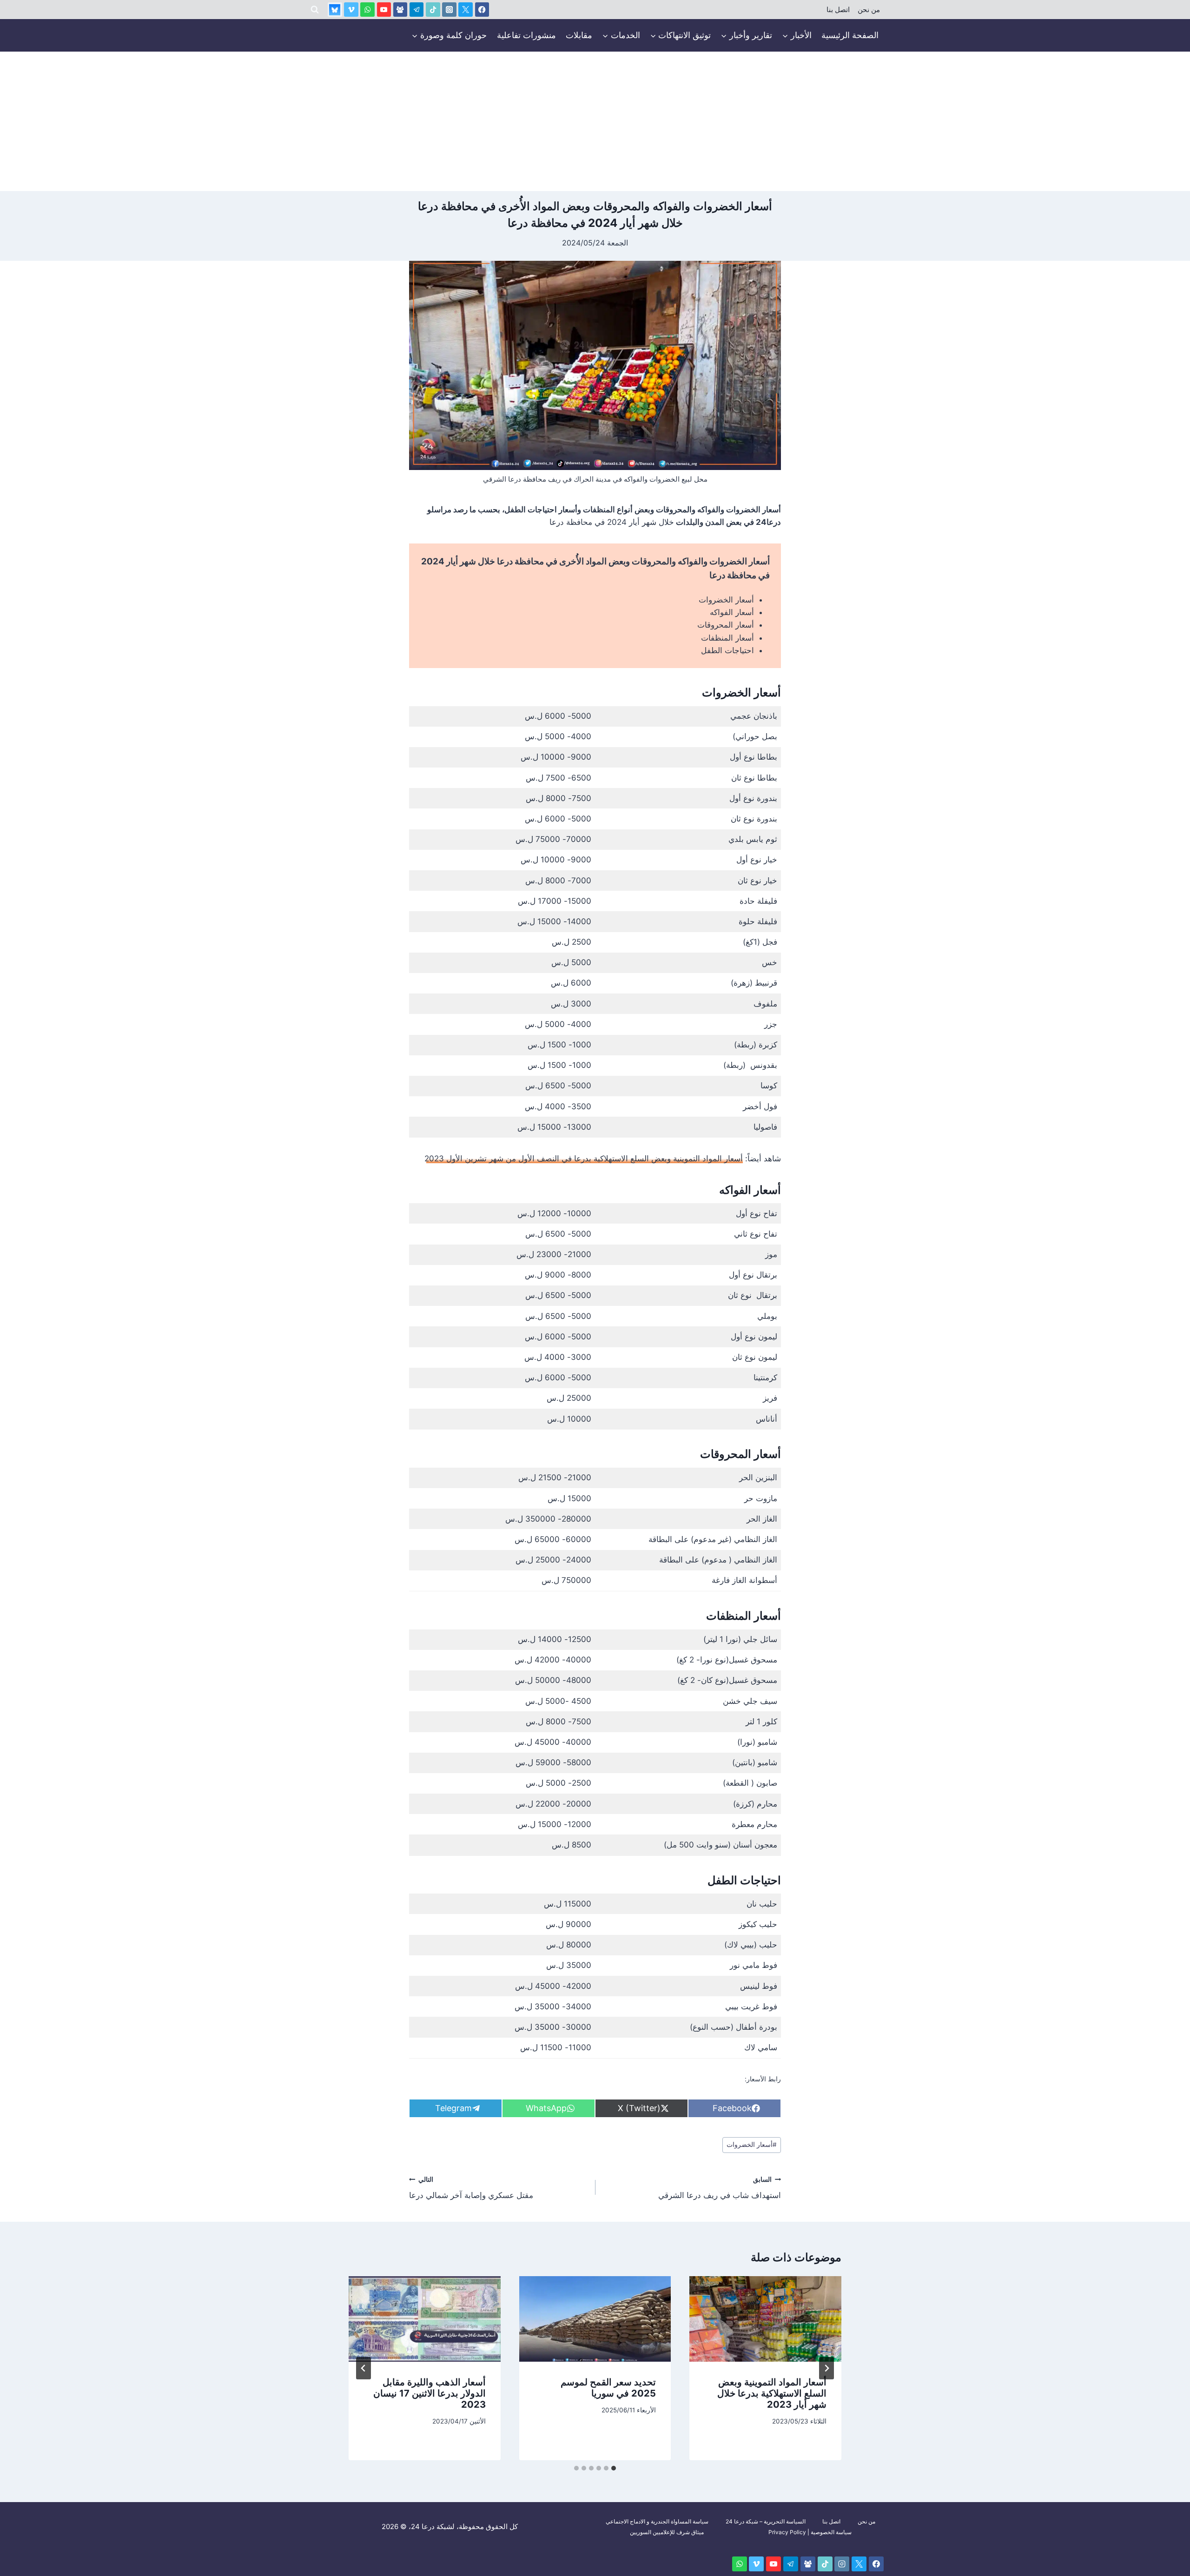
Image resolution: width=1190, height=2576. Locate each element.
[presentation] (765, 2319)
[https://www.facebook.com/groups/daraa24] (400, 10)
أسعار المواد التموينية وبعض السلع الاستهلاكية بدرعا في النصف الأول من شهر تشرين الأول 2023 (584, 1159)
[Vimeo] (351, 10)
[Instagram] (449, 10)
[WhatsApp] (367, 10)
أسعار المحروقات (726, 625)
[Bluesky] (335, 10)
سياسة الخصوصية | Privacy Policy (810, 2532)
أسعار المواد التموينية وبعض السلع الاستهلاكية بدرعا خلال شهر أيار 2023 (772, 2393)
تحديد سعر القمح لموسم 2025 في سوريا (608, 2388)
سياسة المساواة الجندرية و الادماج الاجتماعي (657, 2521)
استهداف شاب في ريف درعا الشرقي (720, 2188)
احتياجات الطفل (727, 650)
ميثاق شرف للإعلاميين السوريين (667, 2532)
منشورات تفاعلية (526, 35)
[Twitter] (466, 10)
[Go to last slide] (826, 2368)
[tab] (614, 2468)
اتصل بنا (838, 10)
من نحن (869, 10)
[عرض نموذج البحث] (315, 10)
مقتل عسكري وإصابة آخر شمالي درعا (471, 2188)
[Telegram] (417, 10)
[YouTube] (384, 10)
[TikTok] (433, 10)
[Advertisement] (595, 121)
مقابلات (579, 35)
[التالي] (364, 2368)
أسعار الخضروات (726, 600)
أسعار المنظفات (727, 638)
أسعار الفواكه (732, 612)
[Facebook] (482, 10)
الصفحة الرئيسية (850, 35)
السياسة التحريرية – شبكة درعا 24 (766, 2521)
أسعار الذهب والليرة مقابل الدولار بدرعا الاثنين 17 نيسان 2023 (430, 2393)
